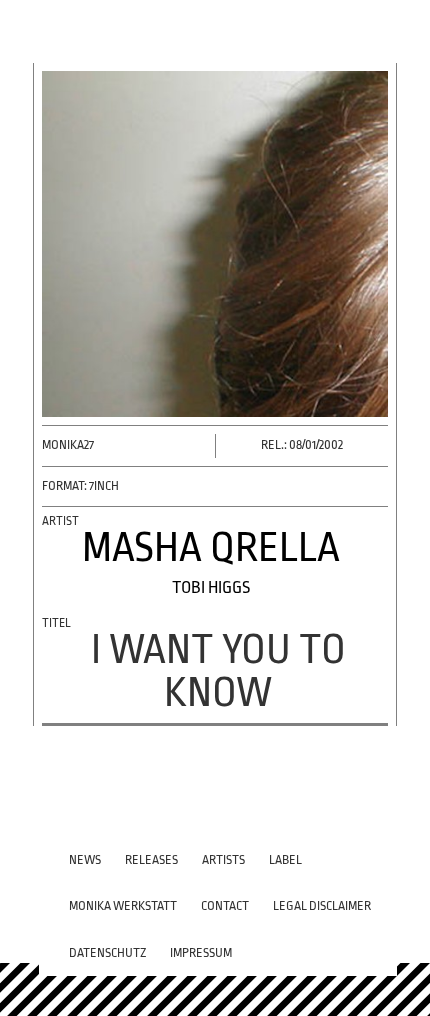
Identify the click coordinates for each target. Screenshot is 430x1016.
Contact (225, 906)
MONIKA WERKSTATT (123, 906)
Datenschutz (107, 953)
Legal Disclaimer (322, 906)
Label (285, 860)
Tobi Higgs (211, 587)
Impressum (201, 953)
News (85, 860)
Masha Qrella (211, 548)
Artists (223, 860)
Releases (151, 860)
